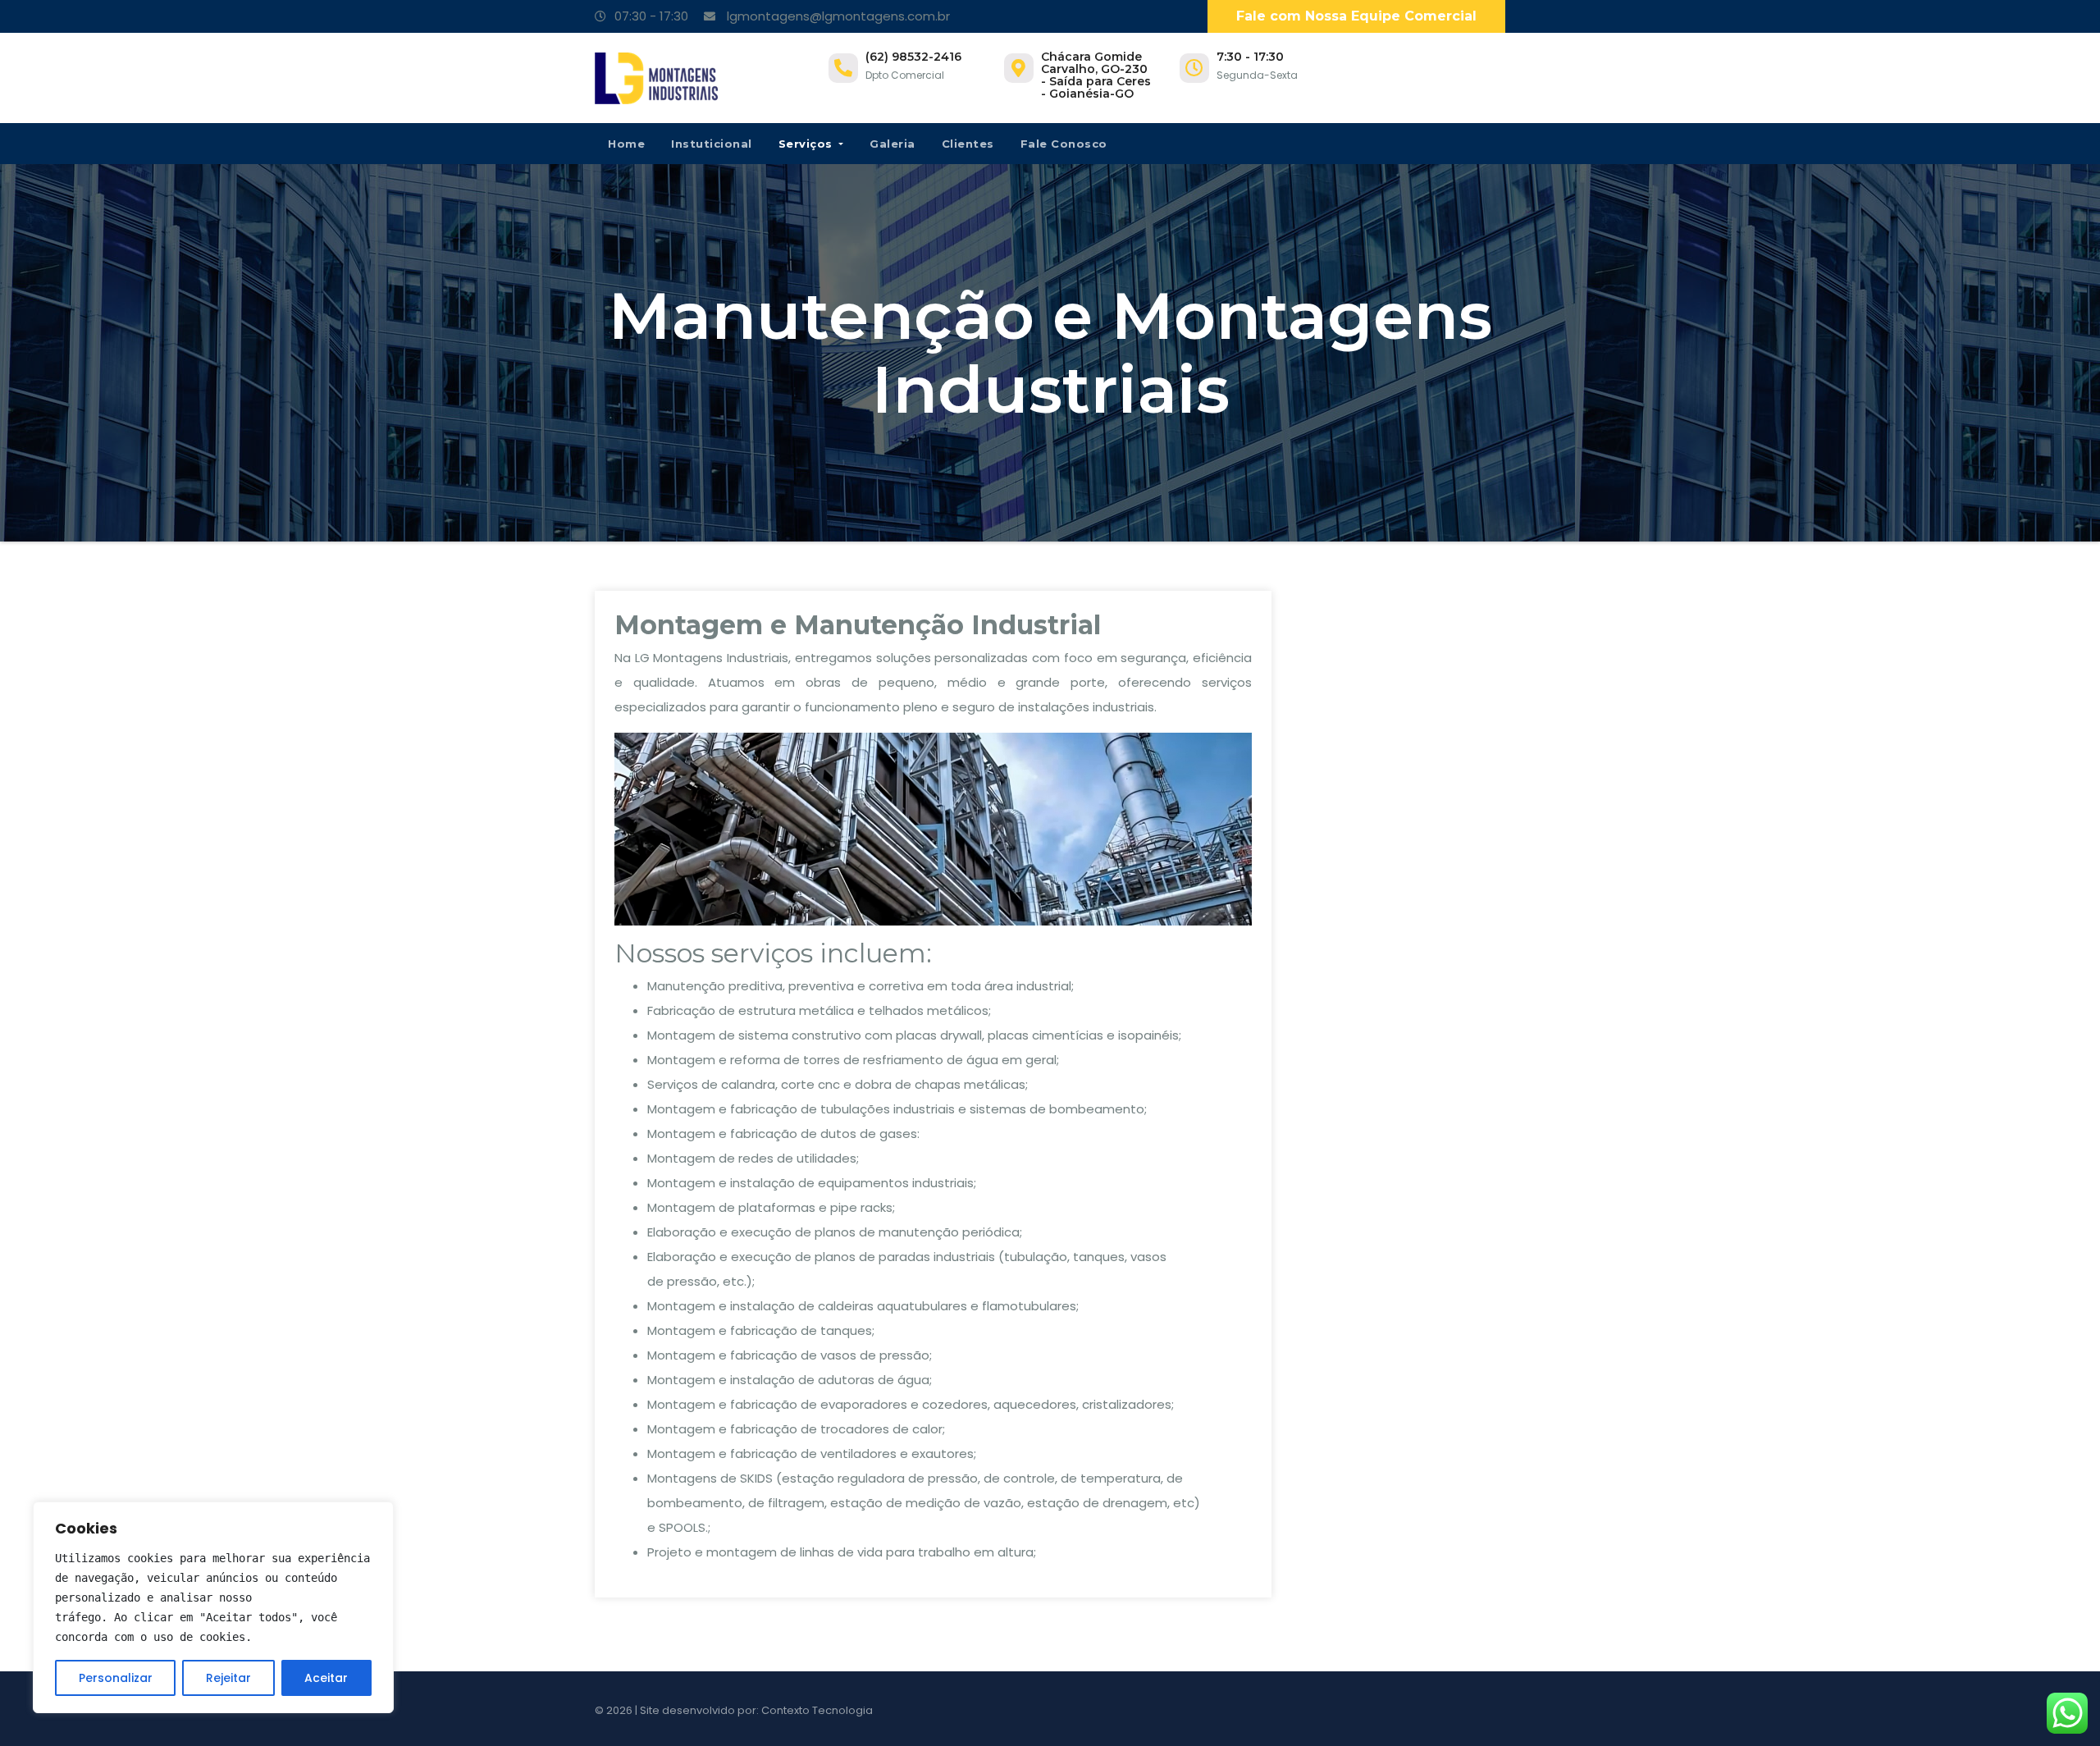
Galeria (892, 144)
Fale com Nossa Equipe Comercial (1356, 16)
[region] (213, 1607)
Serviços (808, 144)
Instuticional (712, 144)
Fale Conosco (1064, 144)
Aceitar (326, 1678)
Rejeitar (228, 1678)
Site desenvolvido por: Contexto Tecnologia (756, 1710)
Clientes (968, 144)
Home (626, 144)
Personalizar (116, 1678)
